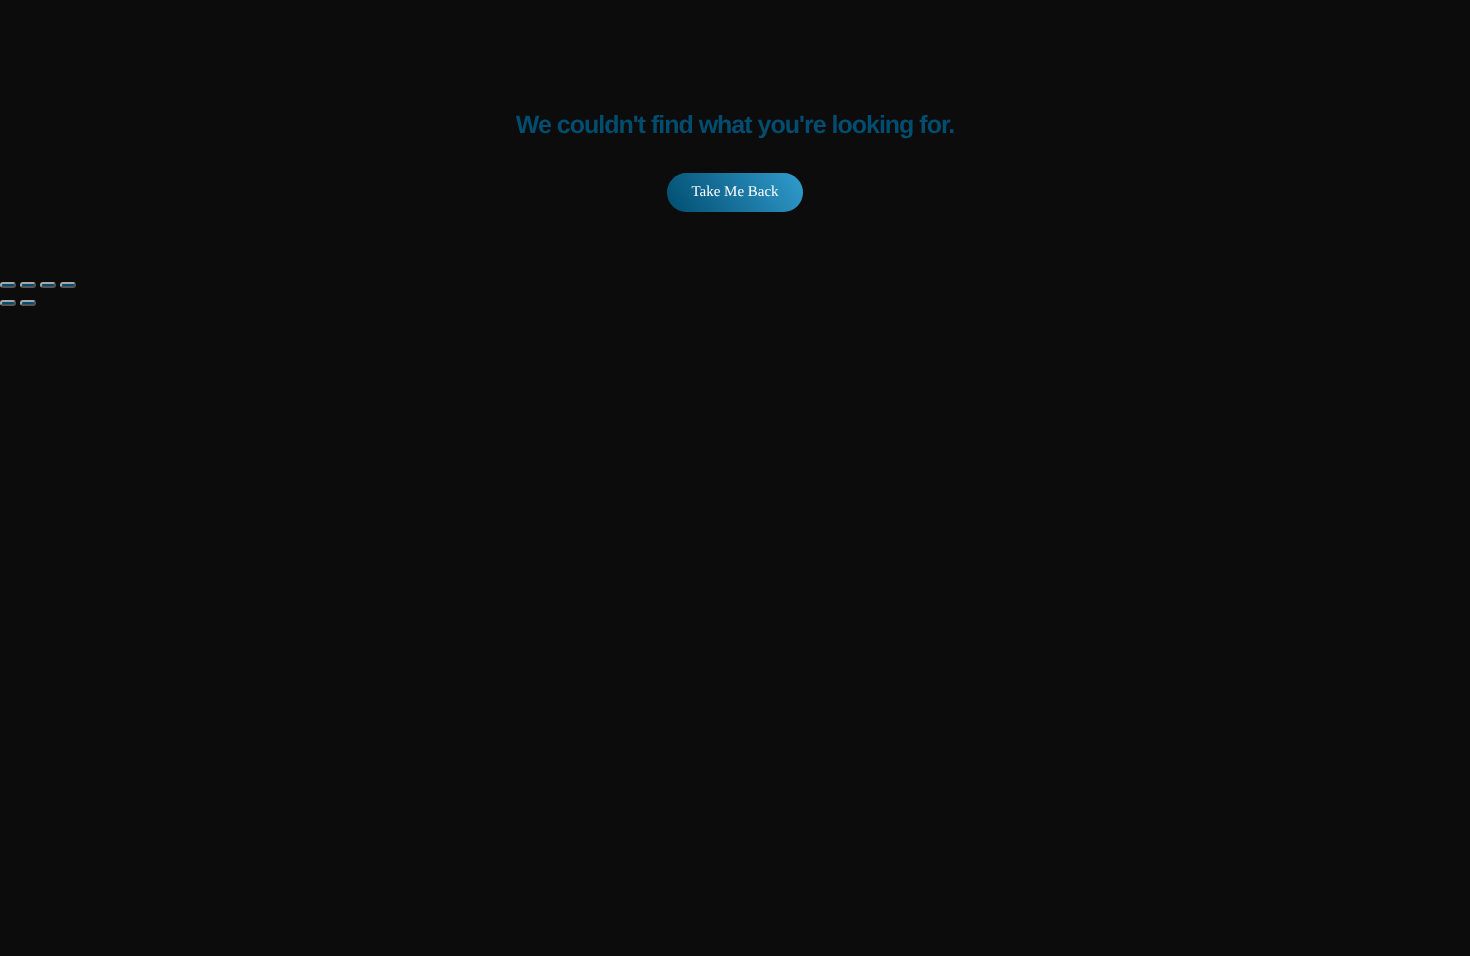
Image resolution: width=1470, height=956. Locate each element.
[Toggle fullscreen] (28, 285)
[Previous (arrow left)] (8, 303)
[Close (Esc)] (68, 285)
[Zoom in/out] (8, 285)
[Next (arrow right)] (28, 303)
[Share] (48, 285)
